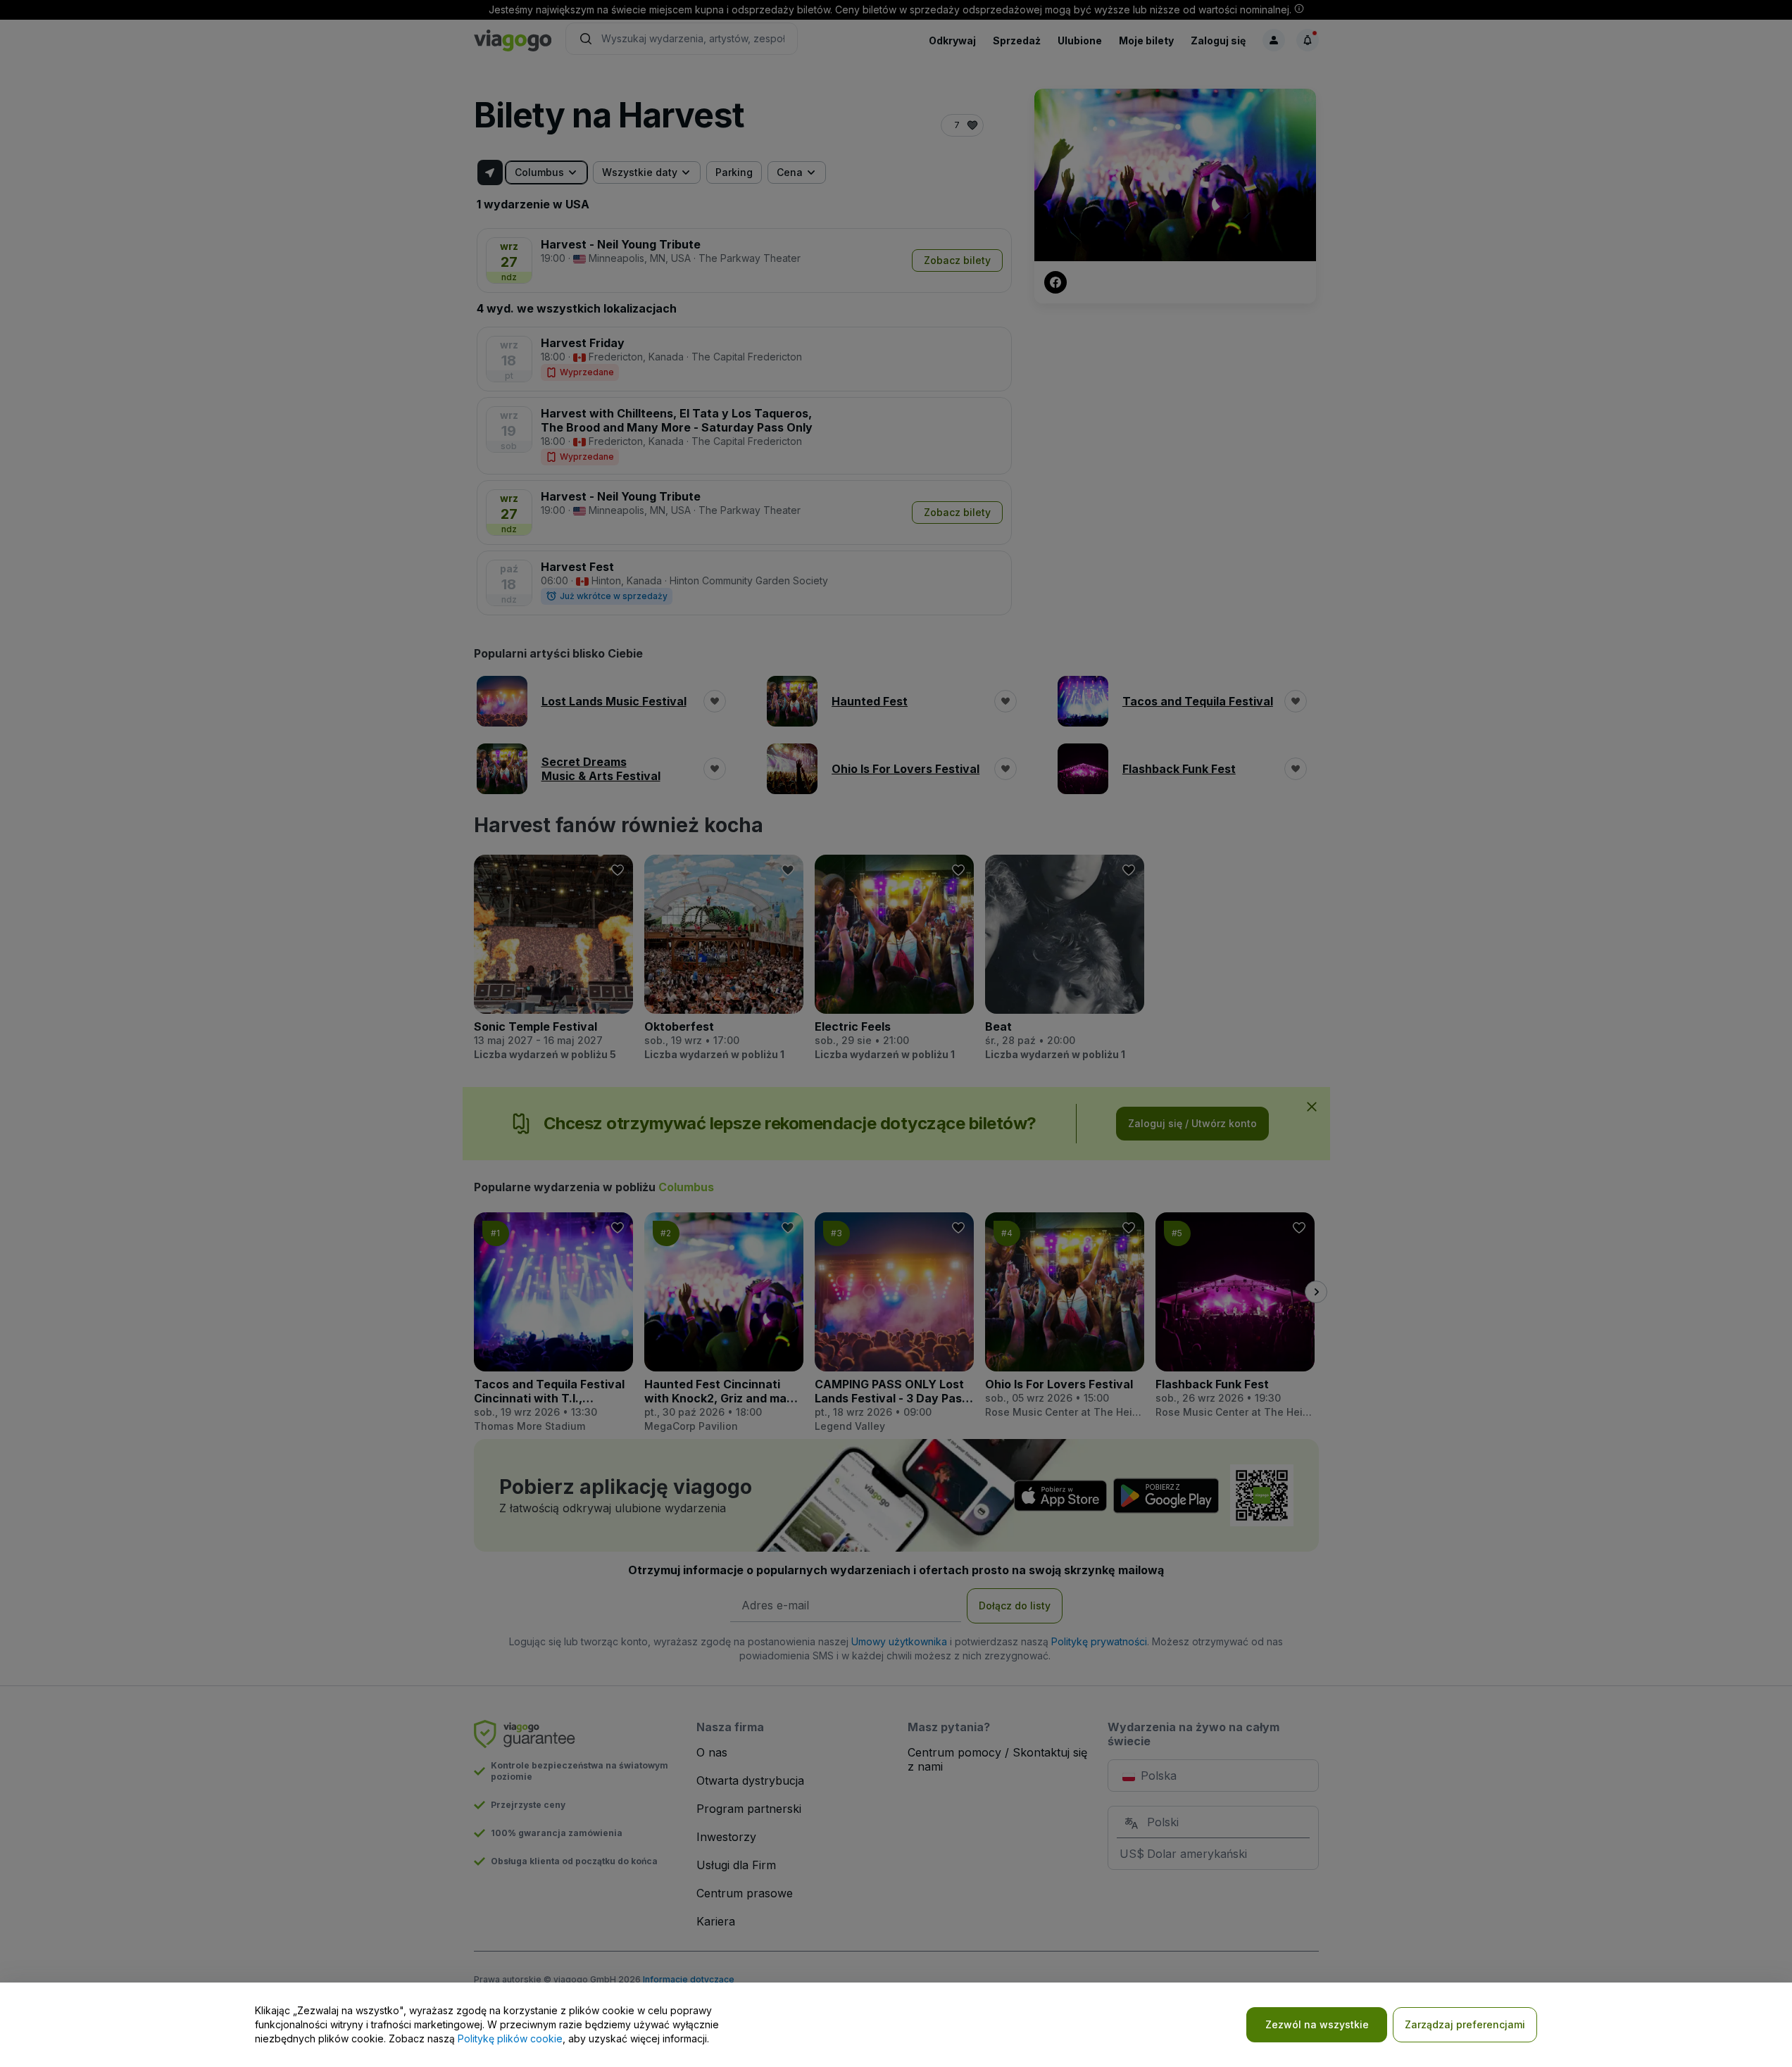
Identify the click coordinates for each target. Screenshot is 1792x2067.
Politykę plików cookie (510, 2038)
